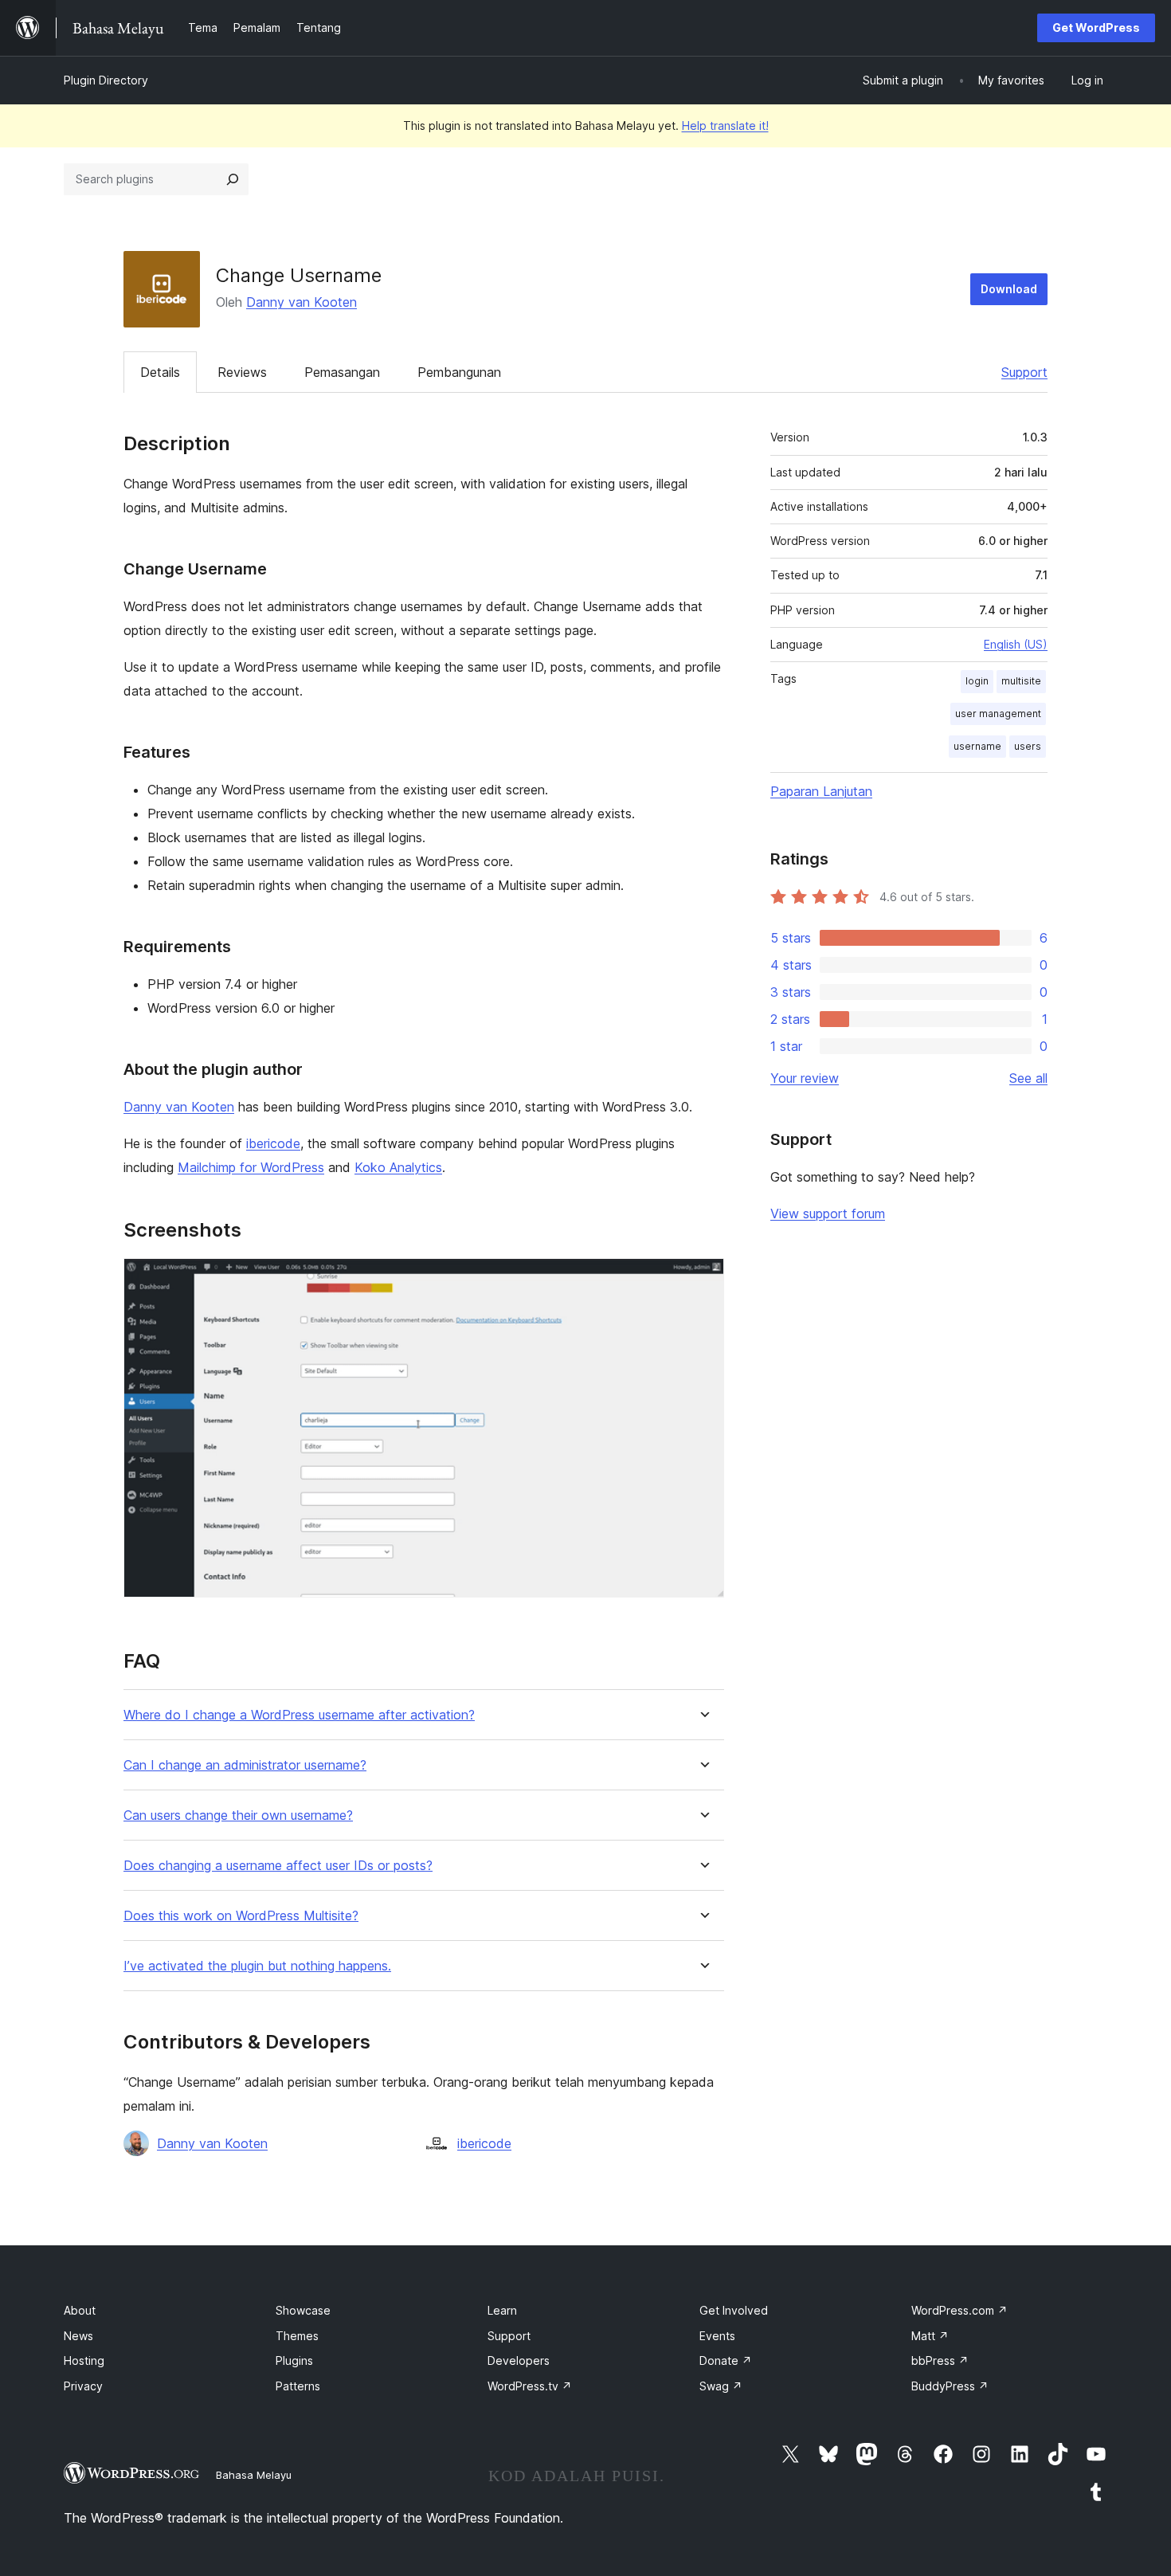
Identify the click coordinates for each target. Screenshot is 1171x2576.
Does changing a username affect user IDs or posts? (278, 1866)
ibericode (273, 1143)
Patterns (298, 2386)
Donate (726, 2360)
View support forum (828, 1214)
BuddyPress (950, 2386)
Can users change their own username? (238, 1815)
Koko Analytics (398, 1167)
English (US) (1016, 644)
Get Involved (734, 2310)
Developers (519, 2360)
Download (1009, 289)
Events (717, 2336)
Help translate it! (725, 125)
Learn (502, 2310)
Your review (805, 1078)
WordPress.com (960, 2310)
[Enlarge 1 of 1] (703, 1280)
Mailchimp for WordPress (251, 1167)
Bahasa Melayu (254, 2475)
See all (1028, 1078)
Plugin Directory (106, 80)
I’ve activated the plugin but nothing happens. (257, 1966)
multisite (1021, 681)
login (977, 681)
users (1028, 746)
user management (998, 714)
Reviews (242, 372)
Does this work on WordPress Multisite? (241, 1916)
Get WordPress (1096, 27)
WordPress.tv (530, 2386)
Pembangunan (459, 372)
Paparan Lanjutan (821, 791)
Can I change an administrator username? (245, 1765)
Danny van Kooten (302, 302)
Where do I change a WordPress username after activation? (299, 1715)
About (80, 2310)
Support (1024, 372)
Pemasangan (342, 372)
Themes (297, 2336)
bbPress (940, 2360)
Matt (930, 2336)
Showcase (303, 2310)
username (977, 746)
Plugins (294, 2360)
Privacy (83, 2386)
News (78, 2336)
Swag (721, 2386)
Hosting (84, 2360)
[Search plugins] (233, 179)
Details (160, 372)
